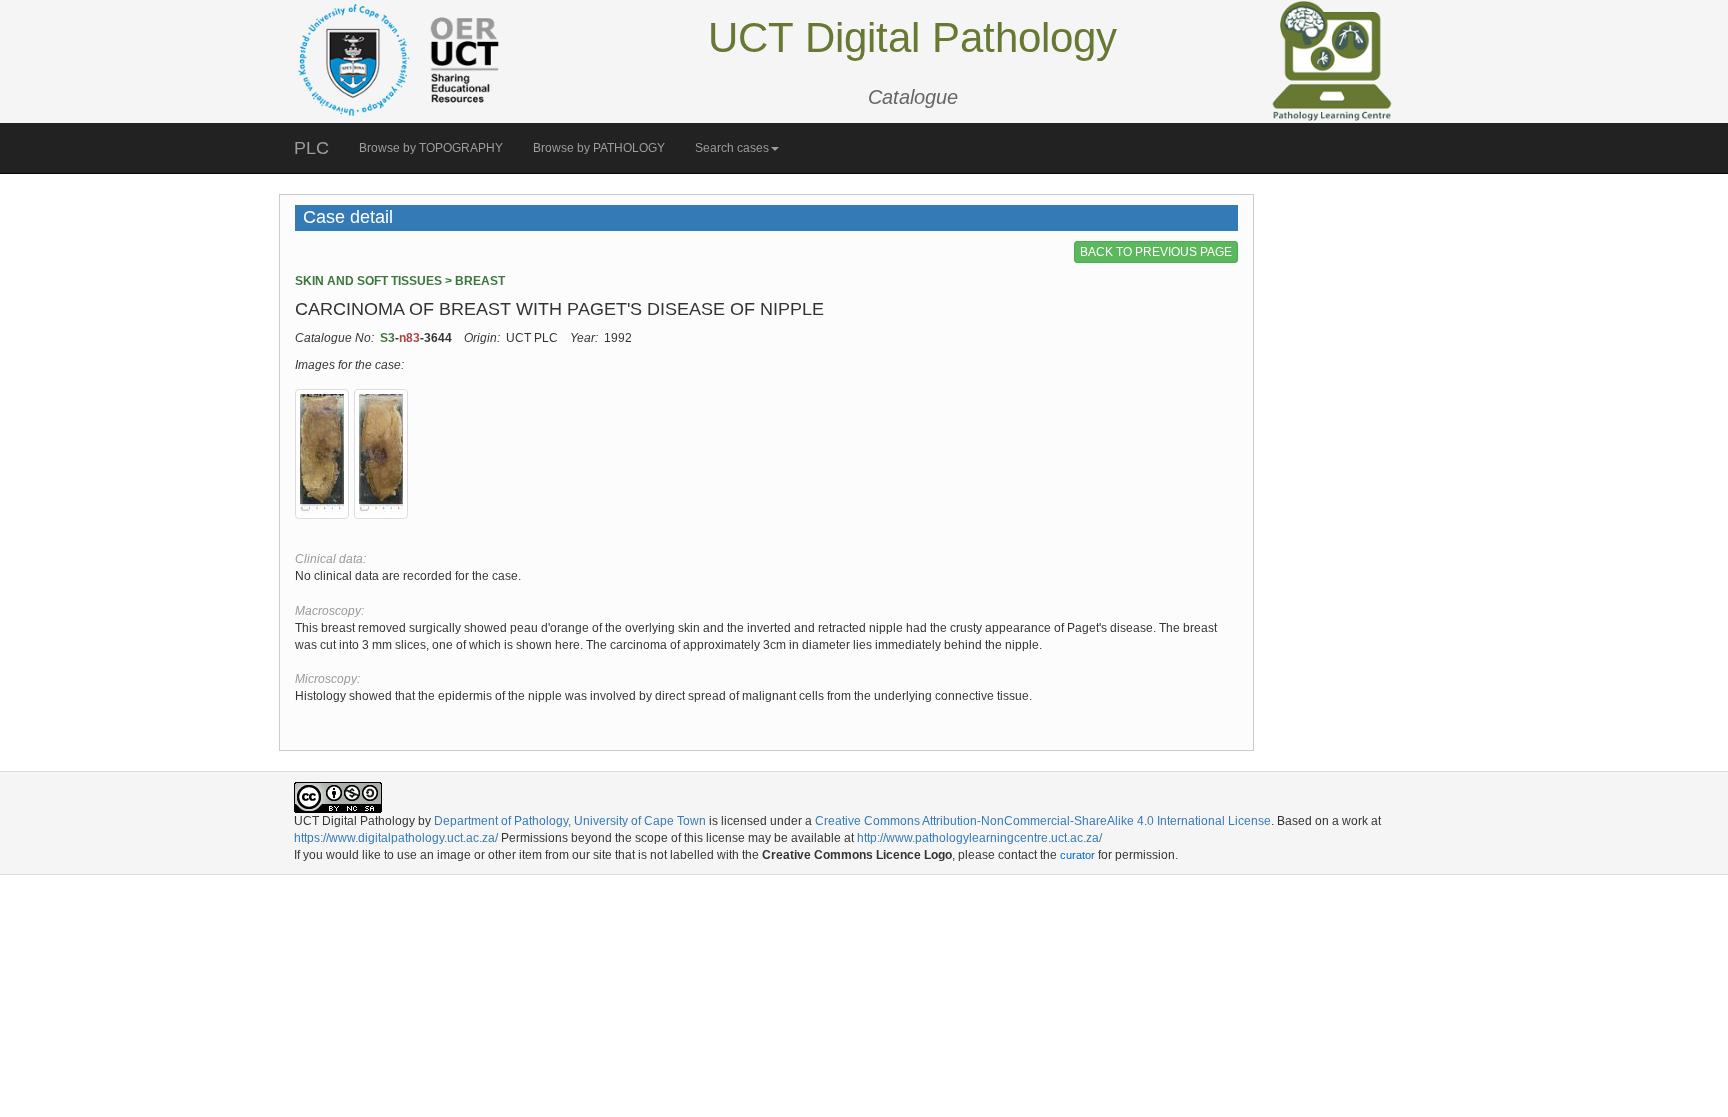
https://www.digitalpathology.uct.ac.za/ (396, 838)
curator (1077, 855)
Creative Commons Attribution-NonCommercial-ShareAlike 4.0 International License (1043, 821)
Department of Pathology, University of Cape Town (570, 821)
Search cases (732, 148)
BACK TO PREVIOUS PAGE (1156, 252)
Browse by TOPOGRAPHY (431, 148)
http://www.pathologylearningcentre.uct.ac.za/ (979, 838)
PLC (311, 148)
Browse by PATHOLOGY (599, 148)
